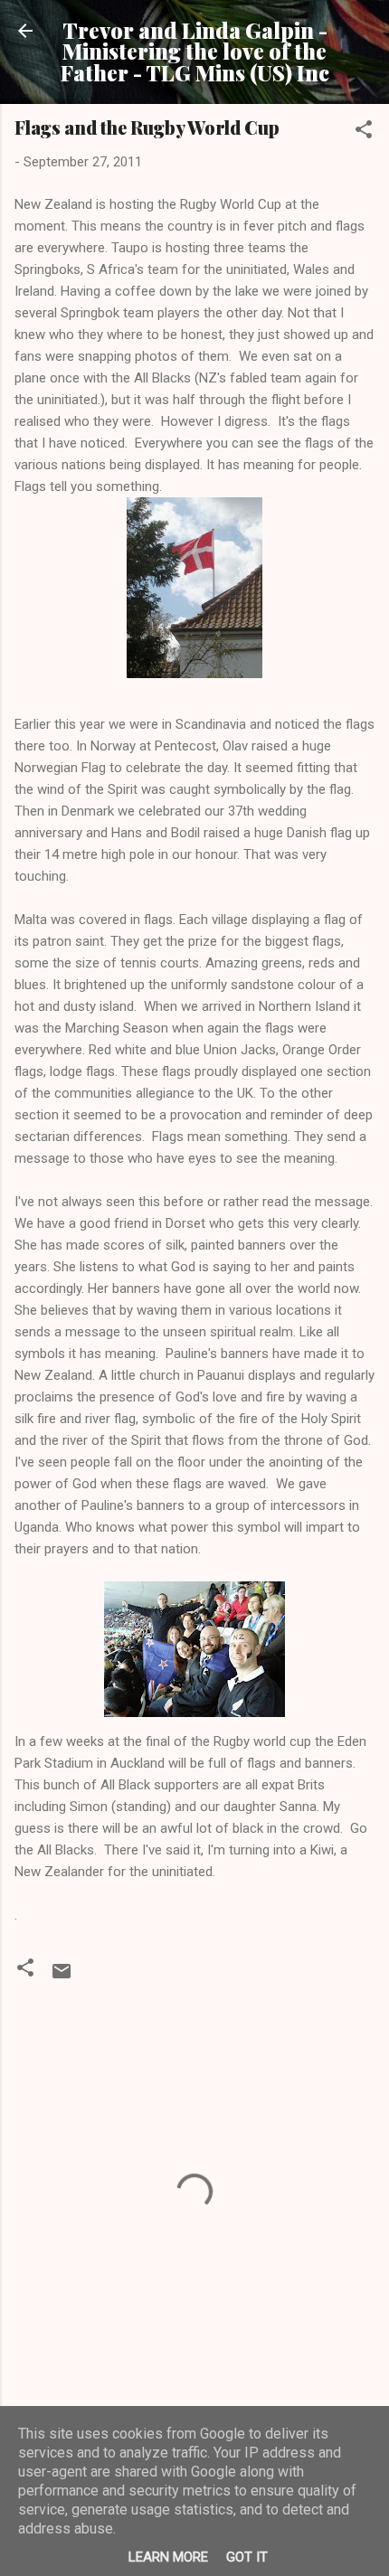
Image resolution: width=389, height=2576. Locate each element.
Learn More (168, 2557)
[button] (364, 132)
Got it (247, 2557)
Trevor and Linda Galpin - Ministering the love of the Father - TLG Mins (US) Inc (195, 52)
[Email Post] (62, 1977)
